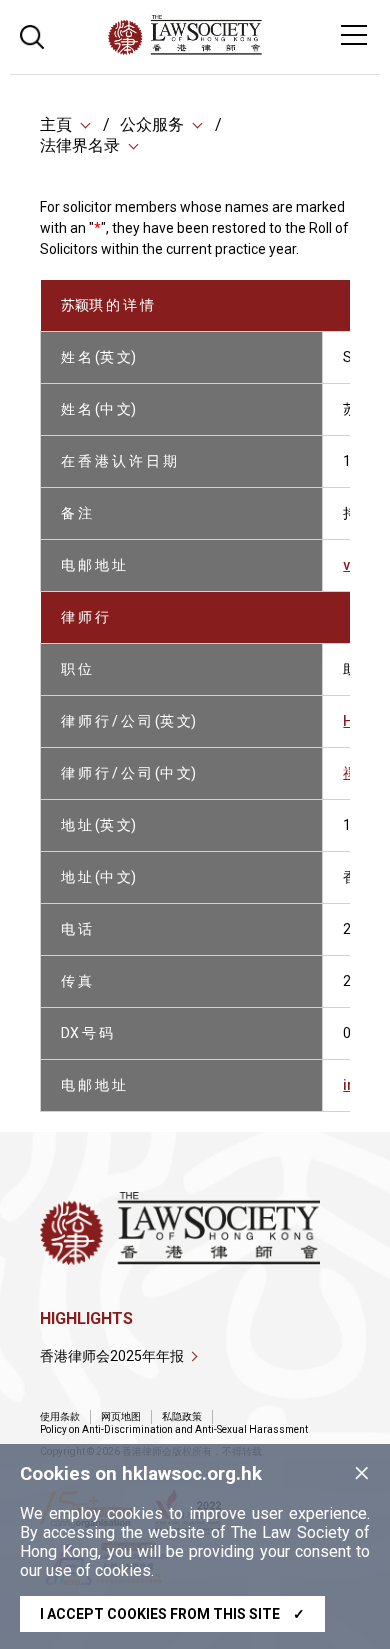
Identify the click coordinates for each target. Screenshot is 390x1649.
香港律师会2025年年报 (112, 1356)
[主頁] (239, 49)
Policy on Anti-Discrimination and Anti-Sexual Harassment (174, 1429)
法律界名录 (80, 145)
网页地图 (121, 1416)
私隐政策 (182, 1416)
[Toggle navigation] (354, 35)
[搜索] (32, 34)
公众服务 (152, 124)
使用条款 (60, 1416)
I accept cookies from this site (172, 1614)
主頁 (56, 124)
